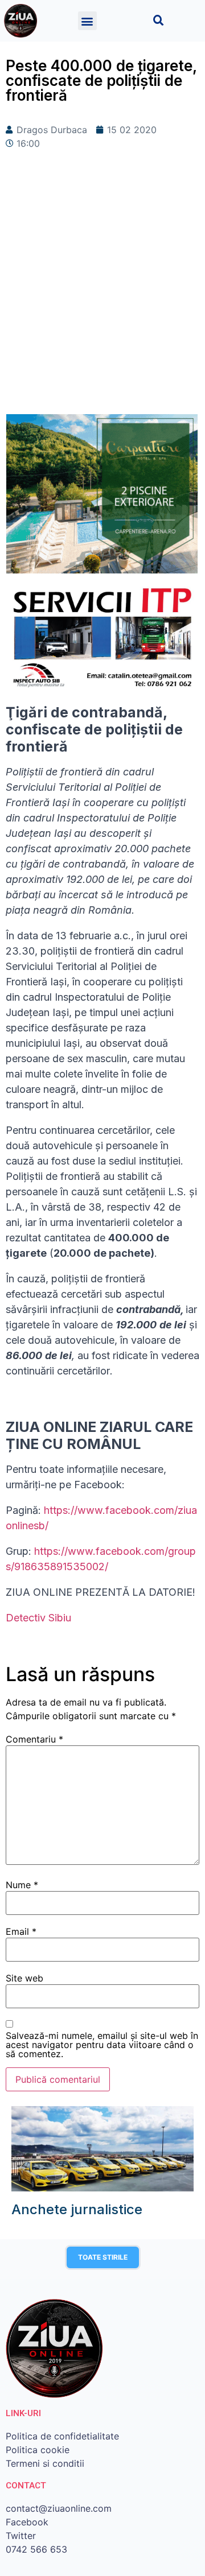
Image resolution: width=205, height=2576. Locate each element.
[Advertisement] (102, 300)
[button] (87, 21)
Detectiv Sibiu (38, 1618)
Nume (22, 1885)
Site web (24, 1978)
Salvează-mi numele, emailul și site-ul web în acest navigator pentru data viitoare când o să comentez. (102, 2045)
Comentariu (34, 1739)
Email (21, 1931)
